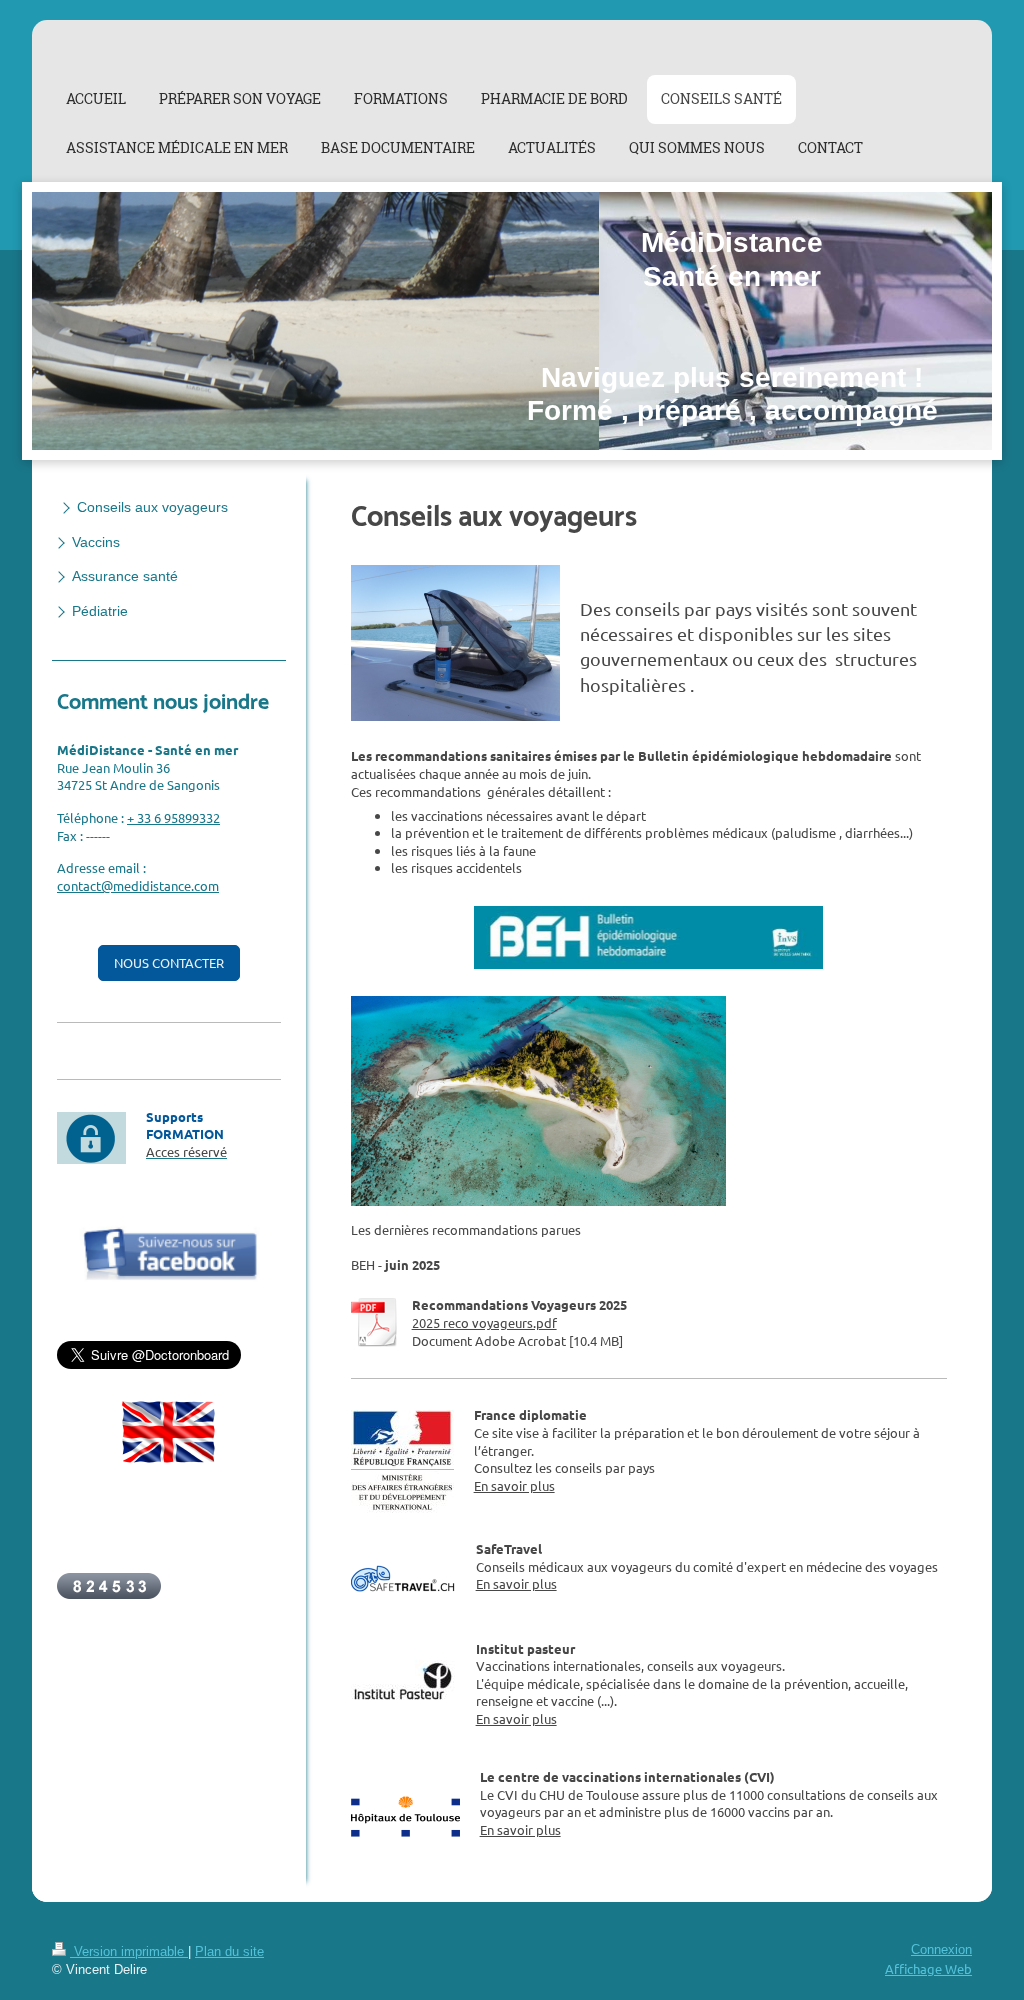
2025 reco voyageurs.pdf (484, 1322)
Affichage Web (928, 1968)
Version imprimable (129, 1952)
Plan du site (229, 1952)
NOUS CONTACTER (169, 962)
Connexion (941, 1950)
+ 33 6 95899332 (173, 817)
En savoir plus (514, 1485)
